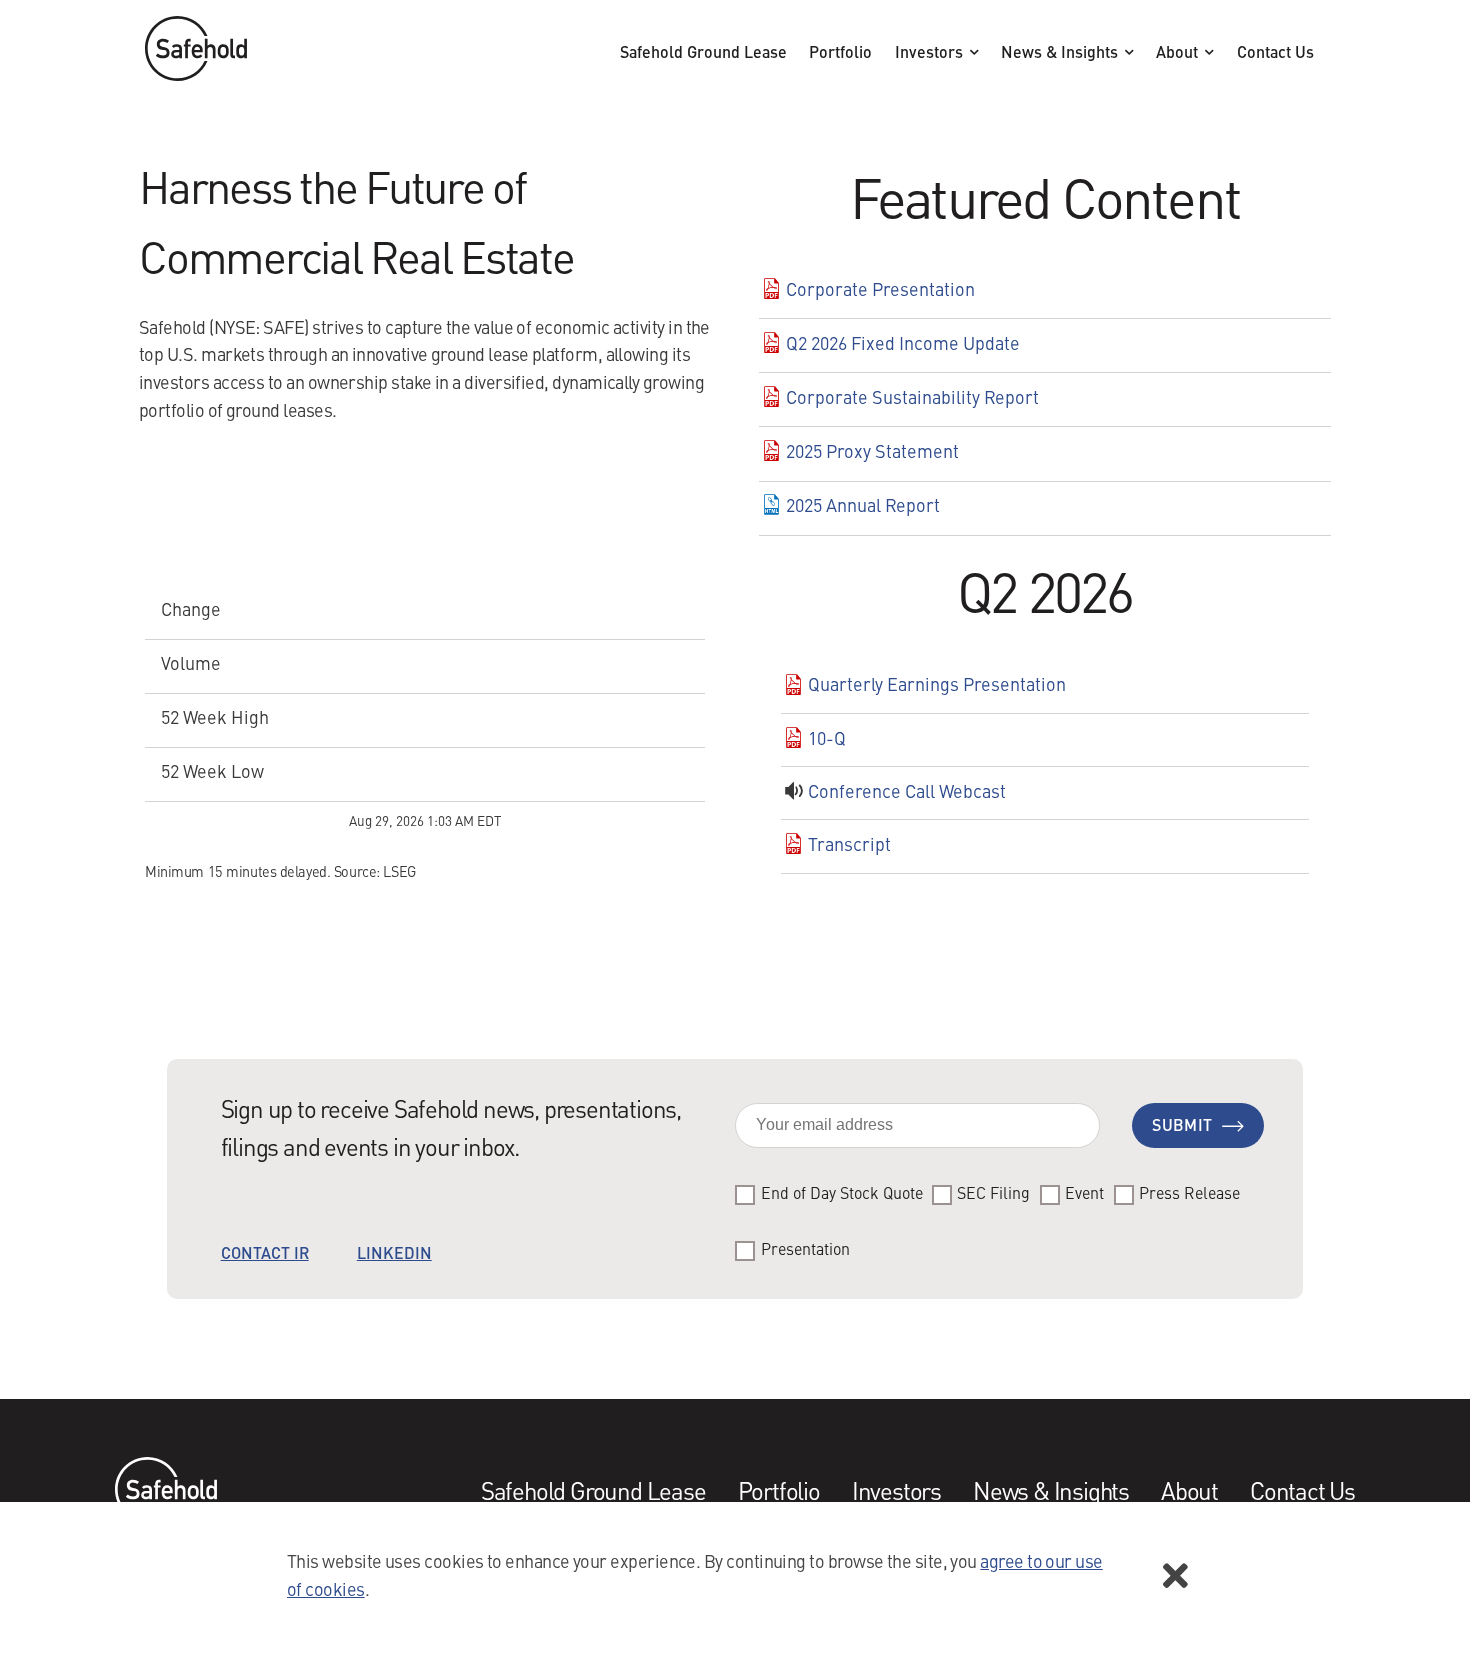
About (1179, 54)
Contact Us (1275, 54)
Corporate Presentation (880, 291)
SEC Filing (993, 1195)
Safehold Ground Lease (703, 54)
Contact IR (265, 1255)
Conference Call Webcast (907, 793)
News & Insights (1061, 54)
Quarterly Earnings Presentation (937, 686)
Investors (931, 54)
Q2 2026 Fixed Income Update (903, 345)
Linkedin (394, 1255)
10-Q (827, 740)
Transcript (849, 846)
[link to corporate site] (196, 54)
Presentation (805, 1251)
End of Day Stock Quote (842, 1195)
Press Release (1189, 1195)
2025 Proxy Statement (872, 453)
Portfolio (840, 54)
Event (1084, 1195)
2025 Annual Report (863, 507)
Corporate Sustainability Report (912, 399)
